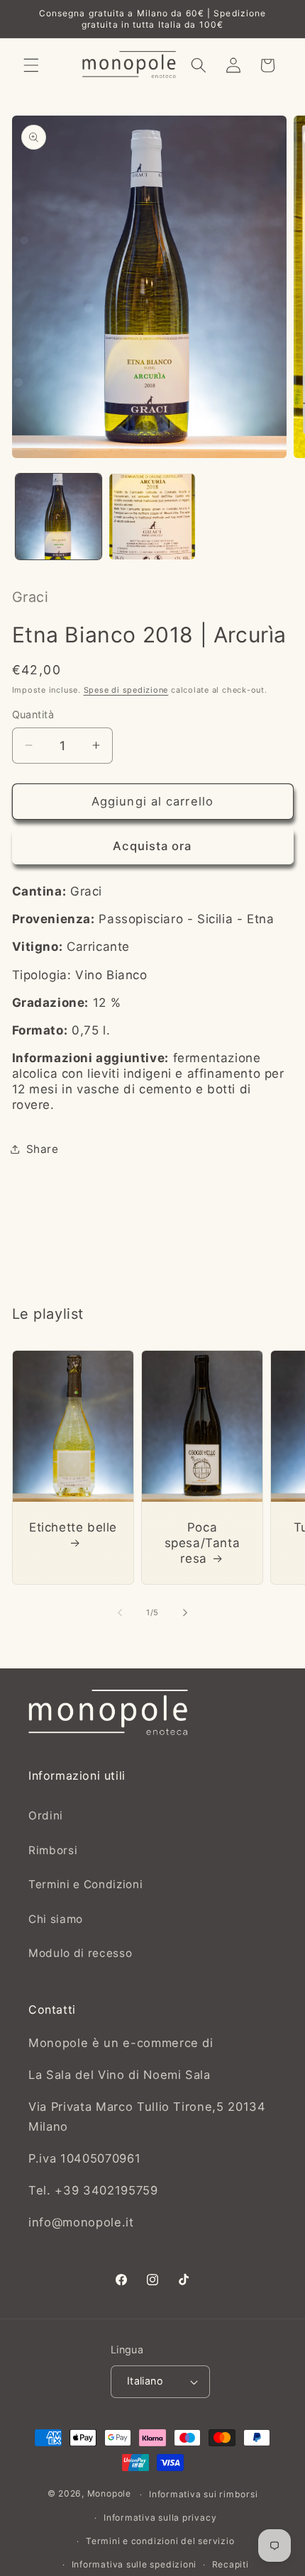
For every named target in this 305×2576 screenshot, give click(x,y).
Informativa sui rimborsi (203, 2494)
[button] (31, 65)
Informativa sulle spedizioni (134, 2564)
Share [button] (43, 1149)
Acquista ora (152, 846)
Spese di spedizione (126, 690)
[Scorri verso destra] (185, 1612)
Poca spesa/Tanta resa (202, 1543)
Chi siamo (56, 1919)
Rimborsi (53, 1850)
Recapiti (231, 2564)
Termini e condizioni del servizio (160, 2541)
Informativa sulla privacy (160, 2518)
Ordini (46, 1816)
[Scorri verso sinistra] (120, 1612)
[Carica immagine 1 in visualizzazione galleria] (59, 517)
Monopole (109, 2494)
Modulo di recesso (80, 1953)
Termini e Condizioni (85, 1884)
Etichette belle (73, 1527)
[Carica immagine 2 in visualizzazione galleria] (152, 517)
